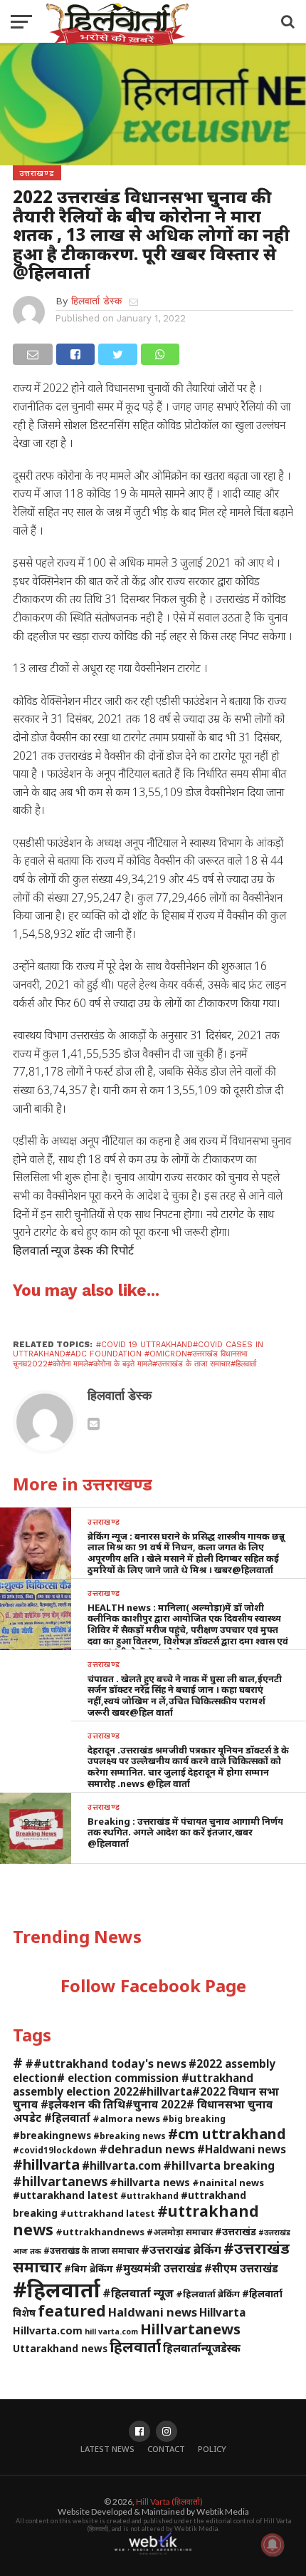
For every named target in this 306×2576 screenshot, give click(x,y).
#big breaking (194, 2118)
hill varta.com (111, 2332)
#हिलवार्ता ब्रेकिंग (208, 2294)
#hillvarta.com (121, 2165)
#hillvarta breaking (219, 2165)
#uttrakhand (149, 2195)
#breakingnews (52, 2135)
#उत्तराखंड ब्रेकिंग (181, 2249)
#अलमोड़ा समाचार (180, 2232)
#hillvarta (46, 2164)
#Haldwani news (242, 2149)
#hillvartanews (60, 2181)
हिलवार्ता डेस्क (96, 301)
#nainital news (228, 2183)
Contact (166, 2449)
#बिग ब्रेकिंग (89, 2268)
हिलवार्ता (135, 2346)
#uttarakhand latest (65, 2195)
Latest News (107, 2449)
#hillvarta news (150, 2182)
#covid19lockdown (55, 2150)
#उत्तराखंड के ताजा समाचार (91, 2250)
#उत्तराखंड (236, 2231)
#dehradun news (147, 2149)
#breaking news (130, 2135)
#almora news (126, 2118)
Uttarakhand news (60, 2348)
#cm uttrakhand (227, 2133)
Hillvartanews (190, 2329)
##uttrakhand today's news (106, 2064)
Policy (212, 2449)
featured (72, 2311)
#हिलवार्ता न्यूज (138, 2293)
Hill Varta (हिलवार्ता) (169, 2502)
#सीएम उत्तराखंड (241, 2268)
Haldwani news (153, 2312)
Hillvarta (222, 2312)
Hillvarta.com (48, 2330)
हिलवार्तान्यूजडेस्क (202, 2348)
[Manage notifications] (273, 2545)
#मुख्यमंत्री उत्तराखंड (159, 2268)
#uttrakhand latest (107, 2213)
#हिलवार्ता (57, 2289)
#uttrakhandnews (100, 2232)
